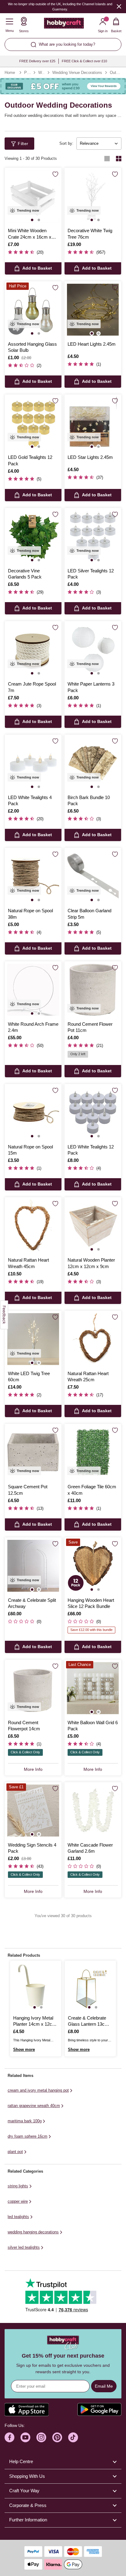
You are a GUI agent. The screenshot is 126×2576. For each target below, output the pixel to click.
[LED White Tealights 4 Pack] (33, 763)
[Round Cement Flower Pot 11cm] (93, 990)
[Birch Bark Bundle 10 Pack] (93, 763)
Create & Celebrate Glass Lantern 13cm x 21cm (90, 2021)
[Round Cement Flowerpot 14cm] (33, 1688)
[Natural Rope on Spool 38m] (33, 876)
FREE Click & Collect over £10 (84, 61)
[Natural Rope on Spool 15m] (33, 1112)
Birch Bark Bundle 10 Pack (89, 800)
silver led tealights (24, 2247)
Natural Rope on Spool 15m (30, 1150)
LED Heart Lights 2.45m (92, 344)
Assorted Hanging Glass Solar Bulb (32, 347)
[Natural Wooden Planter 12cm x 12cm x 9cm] (93, 1226)
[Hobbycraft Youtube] (25, 2437)
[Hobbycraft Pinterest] (57, 2437)
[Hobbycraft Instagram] (41, 2437)
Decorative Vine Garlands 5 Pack (25, 574)
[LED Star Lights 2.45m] (93, 423)
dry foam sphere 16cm (28, 2136)
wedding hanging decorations (33, 2232)
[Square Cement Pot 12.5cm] (33, 1452)
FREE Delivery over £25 (37, 61)
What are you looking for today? (67, 44)
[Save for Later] (55, 174)
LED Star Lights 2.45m (90, 457)
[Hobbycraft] (64, 25)
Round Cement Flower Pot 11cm (90, 1027)
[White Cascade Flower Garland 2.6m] (93, 1811)
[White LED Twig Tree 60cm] (33, 1339)
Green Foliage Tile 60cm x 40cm (92, 1490)
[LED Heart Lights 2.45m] (93, 310)
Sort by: (66, 143)
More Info (33, 1769)
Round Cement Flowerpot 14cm (24, 1726)
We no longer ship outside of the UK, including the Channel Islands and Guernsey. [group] (60, 7)
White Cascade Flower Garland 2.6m (90, 1848)
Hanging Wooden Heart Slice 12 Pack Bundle (91, 1603)
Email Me (104, 2386)
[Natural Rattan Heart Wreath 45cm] (33, 1226)
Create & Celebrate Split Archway (32, 1603)
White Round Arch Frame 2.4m (33, 1027)
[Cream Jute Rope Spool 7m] (33, 650)
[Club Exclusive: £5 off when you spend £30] (63, 86)
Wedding (41, 73)
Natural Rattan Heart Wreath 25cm (88, 1376)
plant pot (15, 2152)
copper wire (18, 2201)
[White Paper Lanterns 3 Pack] (93, 650)
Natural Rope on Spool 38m (30, 914)
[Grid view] (119, 159)
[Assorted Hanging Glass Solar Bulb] (33, 310)
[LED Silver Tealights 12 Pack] (93, 536)
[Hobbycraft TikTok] (73, 2437)
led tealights (18, 2217)
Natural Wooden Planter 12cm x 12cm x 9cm (91, 1263)
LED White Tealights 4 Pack (30, 800)
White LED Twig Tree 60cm (29, 1376)
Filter (23, 144)
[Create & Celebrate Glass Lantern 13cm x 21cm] (90, 1986)
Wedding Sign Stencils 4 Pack (32, 1848)
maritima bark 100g (25, 2121)
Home (10, 73)
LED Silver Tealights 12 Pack (91, 574)
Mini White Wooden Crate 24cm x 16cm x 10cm (30, 234)
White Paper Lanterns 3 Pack (91, 687)
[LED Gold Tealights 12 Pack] (33, 423)
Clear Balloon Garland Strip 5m (89, 914)
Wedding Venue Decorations (77, 73)
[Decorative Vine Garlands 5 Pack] (33, 536)
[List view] (107, 159)
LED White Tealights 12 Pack (91, 1150)
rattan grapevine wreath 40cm (34, 2106)
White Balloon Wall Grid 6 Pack (93, 1726)
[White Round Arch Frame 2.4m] (33, 990)
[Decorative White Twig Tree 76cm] (93, 196)
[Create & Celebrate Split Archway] (33, 1566)
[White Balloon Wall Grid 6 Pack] (93, 1688)
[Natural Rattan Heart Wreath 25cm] (93, 1339)
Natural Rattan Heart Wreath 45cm (28, 1263)
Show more (24, 2049)
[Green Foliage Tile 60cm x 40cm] (93, 1452)
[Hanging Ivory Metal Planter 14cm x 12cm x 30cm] (36, 1986)
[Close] (119, 6)
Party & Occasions (27, 73)
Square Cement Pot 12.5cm (28, 1490)
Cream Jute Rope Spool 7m (32, 687)
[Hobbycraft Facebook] (9, 2437)
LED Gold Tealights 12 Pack (30, 460)
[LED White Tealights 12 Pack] (93, 1112)
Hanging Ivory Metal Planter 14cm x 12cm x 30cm (35, 2021)
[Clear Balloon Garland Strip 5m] (93, 876)
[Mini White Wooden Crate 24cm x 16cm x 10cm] (33, 196)
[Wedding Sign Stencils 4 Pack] (33, 1811)
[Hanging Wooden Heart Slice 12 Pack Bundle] (93, 1566)
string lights (18, 2186)
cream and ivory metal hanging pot (38, 2090)
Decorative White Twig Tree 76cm (90, 234)
